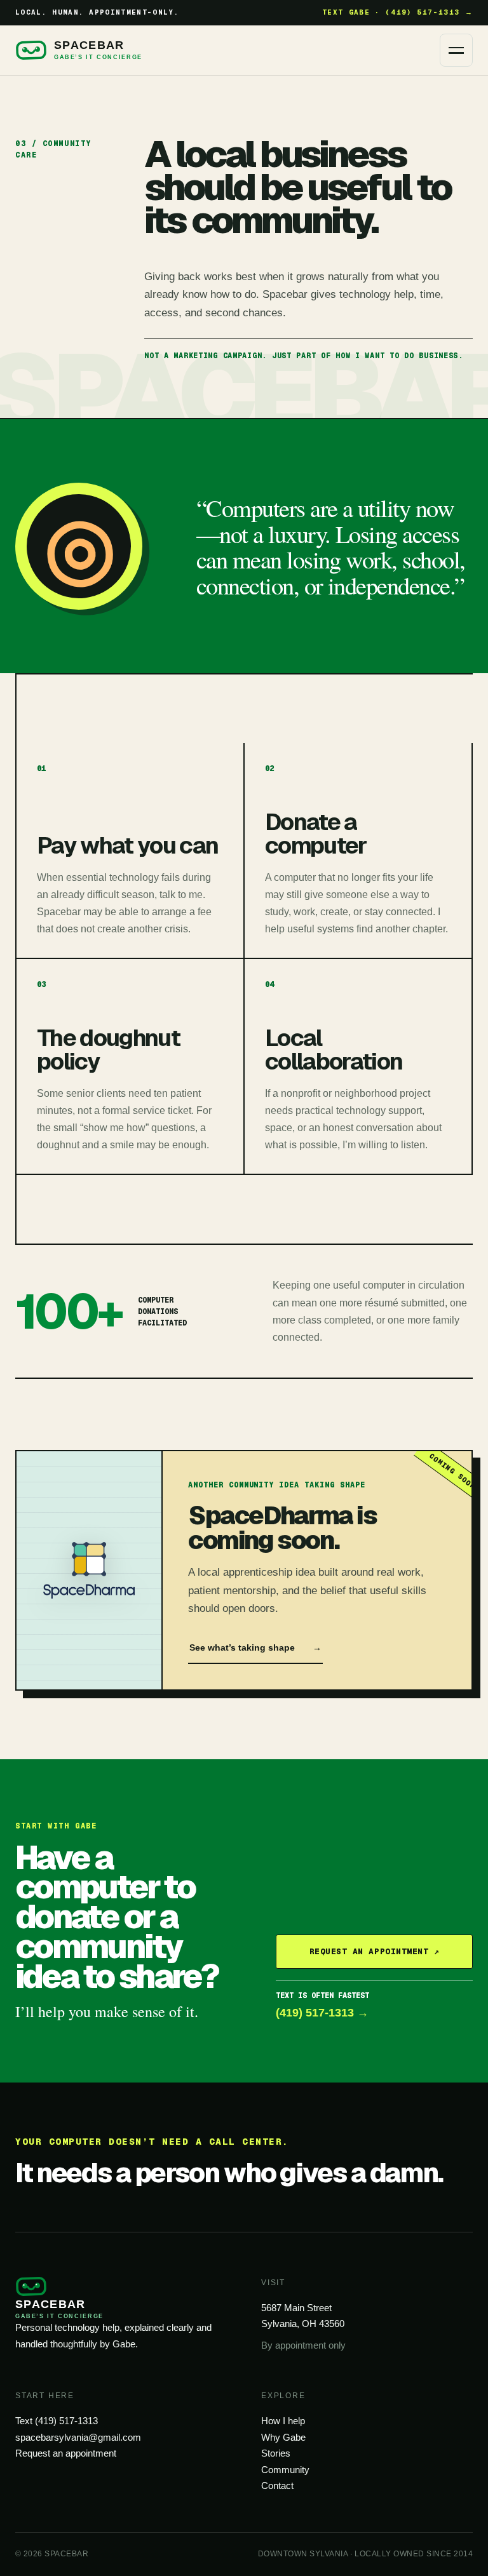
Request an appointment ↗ (374, 1951)
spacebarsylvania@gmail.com (78, 2437)
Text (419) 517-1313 (57, 2421)
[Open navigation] (456, 50)
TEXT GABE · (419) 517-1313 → (397, 12)
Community (285, 2470)
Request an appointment (66, 2453)
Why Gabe (283, 2437)
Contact (277, 2485)
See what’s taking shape (255, 1647)
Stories (276, 2453)
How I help (283, 2421)
